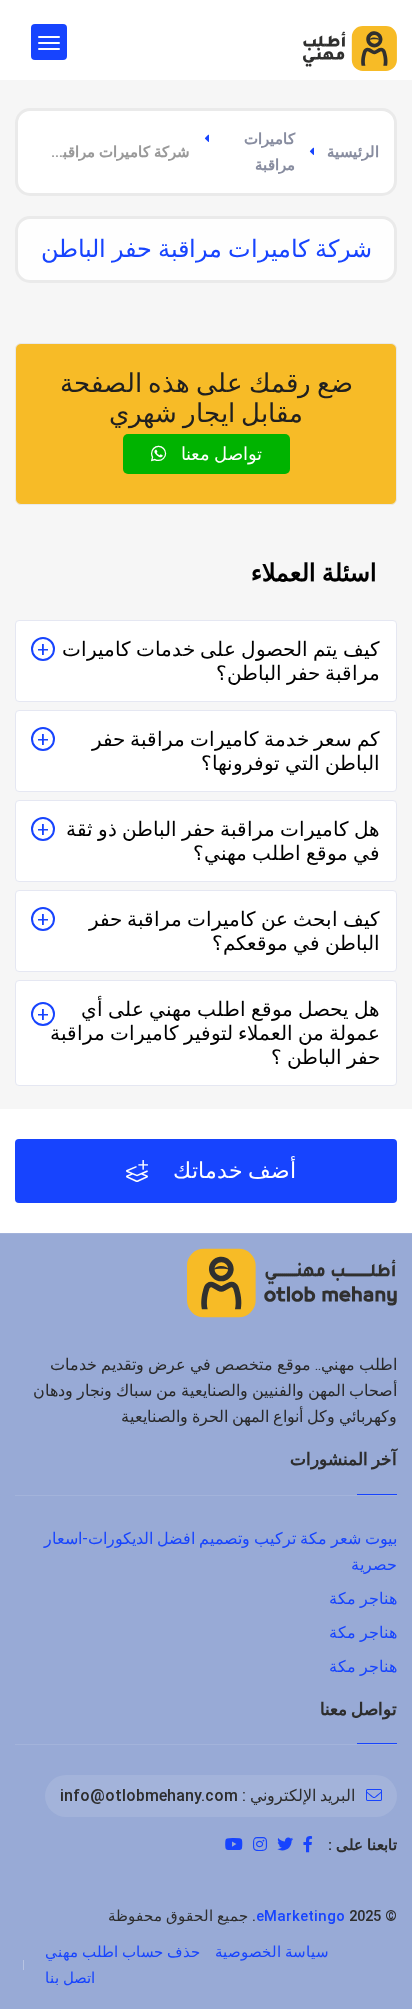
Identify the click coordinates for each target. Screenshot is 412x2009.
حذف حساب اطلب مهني (122, 1952)
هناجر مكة (363, 1598)
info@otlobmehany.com (149, 1795)
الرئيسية (353, 152)
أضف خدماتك (232, 1170)
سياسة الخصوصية (272, 1952)
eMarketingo (300, 1916)
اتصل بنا (70, 1978)
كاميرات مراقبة (269, 152)
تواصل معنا (219, 453)
